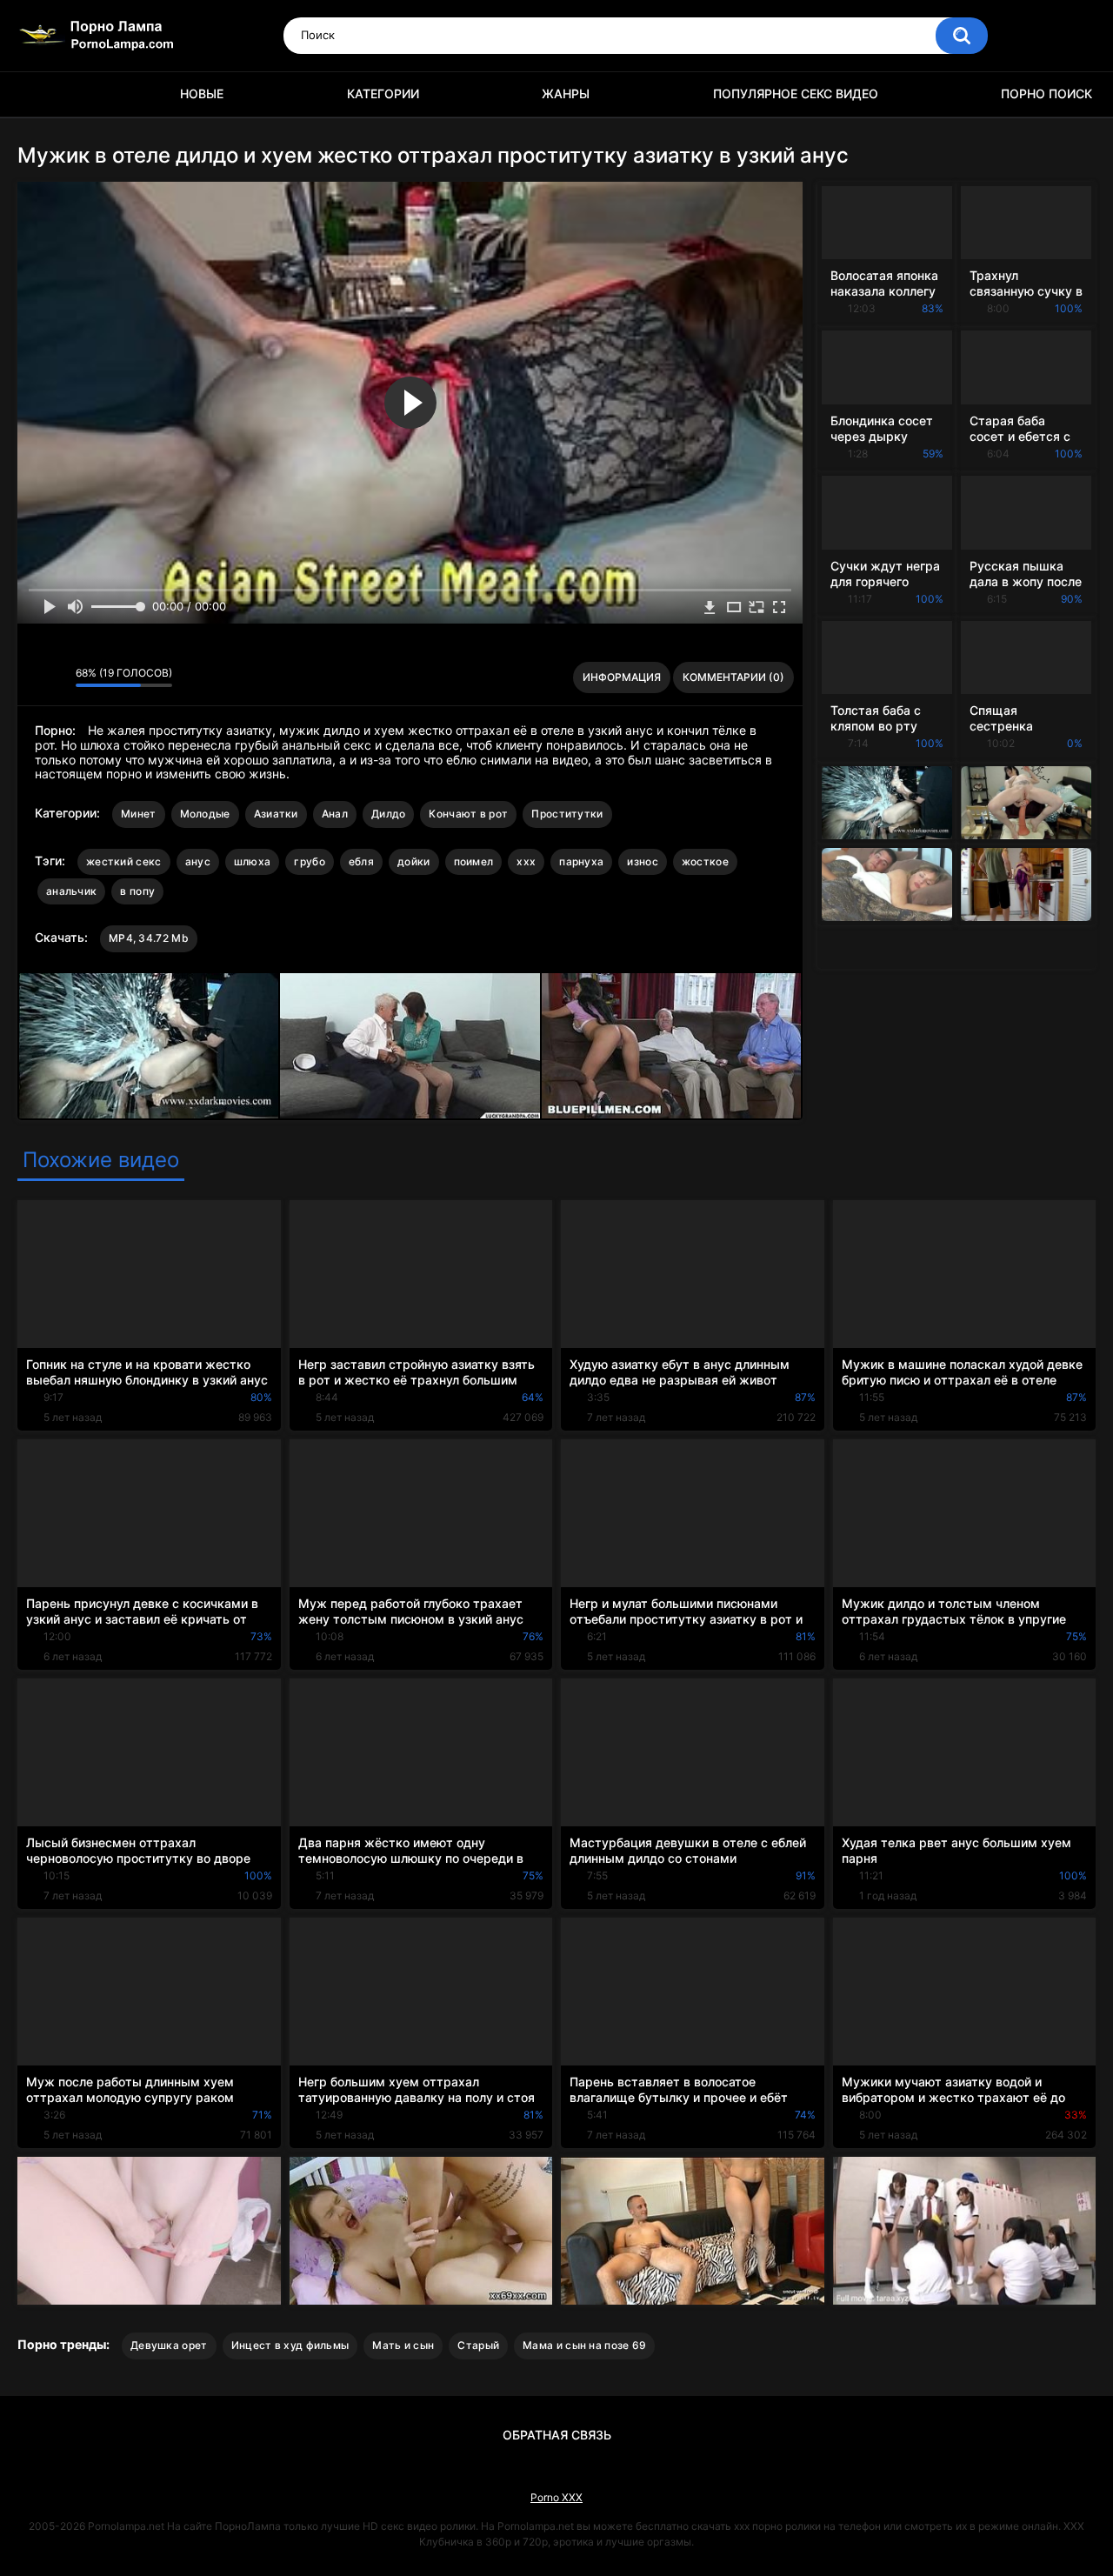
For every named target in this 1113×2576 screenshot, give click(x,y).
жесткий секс (124, 861)
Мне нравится (35, 677)
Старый (478, 2345)
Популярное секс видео (796, 93)
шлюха (253, 861)
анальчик (71, 891)
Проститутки (567, 814)
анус (198, 861)
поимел (474, 861)
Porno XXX (556, 2497)
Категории (383, 93)
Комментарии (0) (733, 677)
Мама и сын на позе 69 (584, 2345)
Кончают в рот (468, 814)
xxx (526, 861)
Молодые (205, 814)
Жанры (566, 93)
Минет (139, 814)
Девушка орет (169, 2345)
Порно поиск (1046, 93)
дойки (414, 861)
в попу (137, 891)
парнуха (581, 861)
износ (643, 861)
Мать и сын (403, 2345)
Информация (622, 677)
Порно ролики (39, 94)
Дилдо (389, 814)
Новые (202, 93)
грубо (310, 861)
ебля (361, 861)
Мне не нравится (58, 677)
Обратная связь (557, 2435)
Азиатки (276, 814)
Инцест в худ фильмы (290, 2345)
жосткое (705, 861)
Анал (335, 814)
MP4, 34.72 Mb (149, 938)
